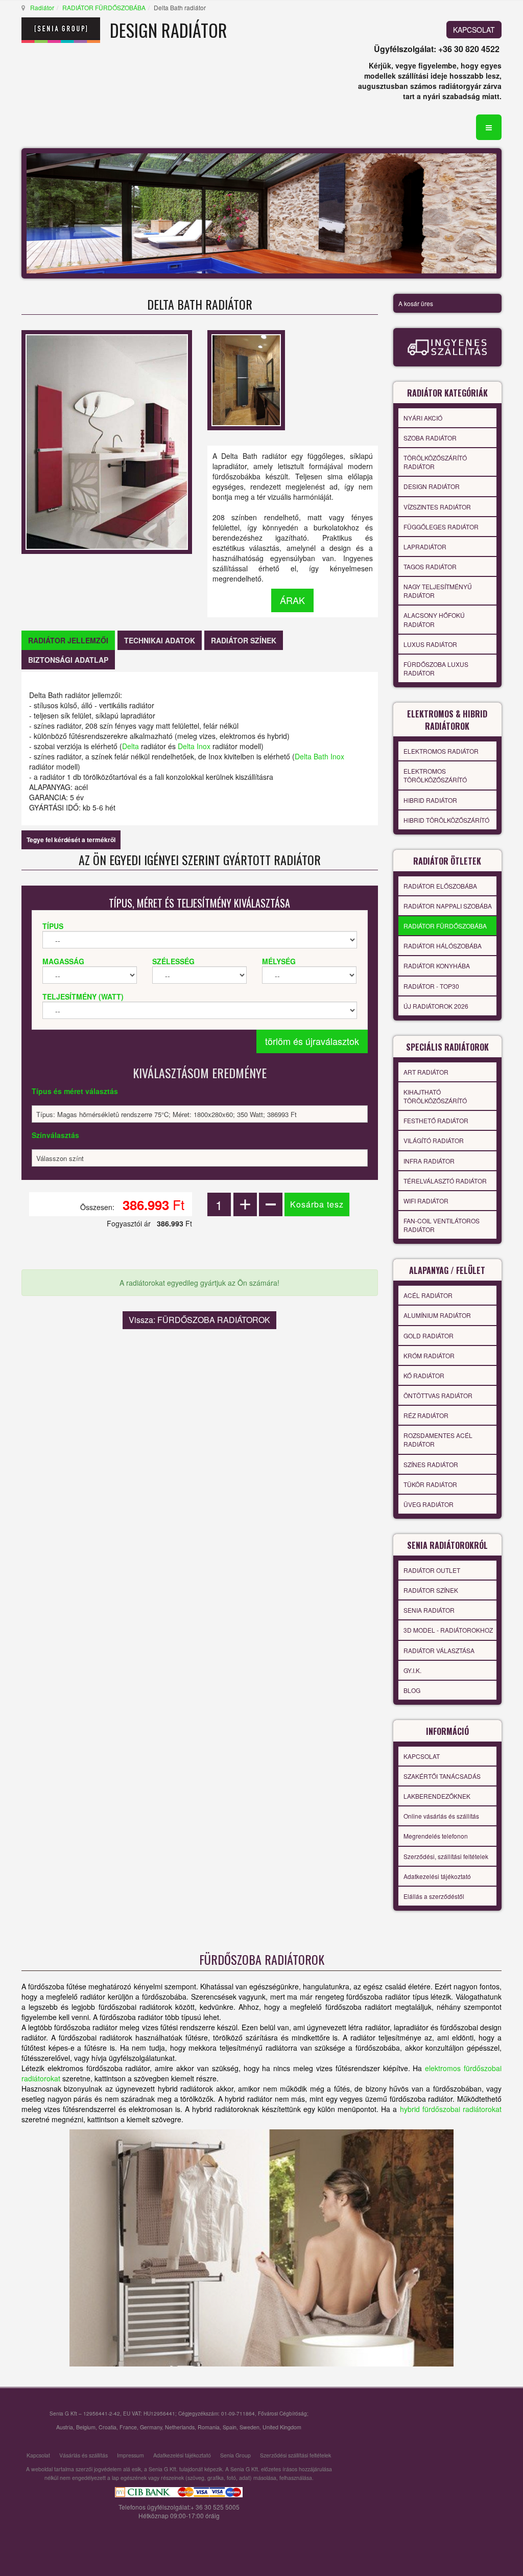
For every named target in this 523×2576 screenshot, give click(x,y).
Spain (230, 2427)
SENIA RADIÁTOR (429, 1610)
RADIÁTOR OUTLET (432, 1570)
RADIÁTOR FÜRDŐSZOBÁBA (104, 7)
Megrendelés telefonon (436, 1836)
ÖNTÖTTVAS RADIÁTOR (438, 1395)
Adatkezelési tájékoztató (437, 1876)
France (128, 2427)
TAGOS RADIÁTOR (430, 566)
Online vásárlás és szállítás (441, 1816)
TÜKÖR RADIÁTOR (430, 1484)
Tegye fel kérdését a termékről (71, 840)
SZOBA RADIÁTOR (430, 438)
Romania (209, 2427)
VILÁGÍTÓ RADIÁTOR (434, 1140)
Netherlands (180, 2427)
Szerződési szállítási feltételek (295, 2455)
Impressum (130, 2455)
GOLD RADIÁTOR (429, 1336)
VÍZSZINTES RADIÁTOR (437, 507)
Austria (65, 2427)
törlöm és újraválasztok (312, 1041)
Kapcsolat (38, 2455)
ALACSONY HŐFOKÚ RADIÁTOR (434, 619)
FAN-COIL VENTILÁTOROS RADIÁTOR (442, 1225)
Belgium (86, 2427)
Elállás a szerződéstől (434, 1896)
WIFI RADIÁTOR (426, 1201)
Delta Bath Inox (319, 756)
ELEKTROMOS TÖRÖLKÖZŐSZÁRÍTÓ (435, 775)
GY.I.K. (412, 1670)
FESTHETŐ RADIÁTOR (436, 1120)
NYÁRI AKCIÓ (423, 418)
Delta (130, 746)
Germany (151, 2427)
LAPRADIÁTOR (425, 547)
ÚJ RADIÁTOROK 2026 (436, 1006)
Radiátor (42, 7)
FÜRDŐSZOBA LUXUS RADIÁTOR (436, 668)
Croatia (108, 2427)
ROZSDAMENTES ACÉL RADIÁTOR (438, 1440)
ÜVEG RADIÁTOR (429, 1504)
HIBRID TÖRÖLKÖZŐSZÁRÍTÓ (446, 820)
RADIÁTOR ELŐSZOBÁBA (440, 886)
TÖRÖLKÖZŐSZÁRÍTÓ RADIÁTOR (435, 462)
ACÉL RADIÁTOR (428, 1295)
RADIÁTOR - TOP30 (431, 986)
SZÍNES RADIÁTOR (431, 1464)
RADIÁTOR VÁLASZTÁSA (439, 1650)
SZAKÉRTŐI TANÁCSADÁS (442, 1776)
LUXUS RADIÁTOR (430, 644)
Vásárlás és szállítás (84, 2455)
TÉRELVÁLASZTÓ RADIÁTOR (445, 1181)
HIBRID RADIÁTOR (430, 800)
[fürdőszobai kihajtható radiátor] (261, 2248)
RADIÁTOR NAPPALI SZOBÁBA (448, 906)
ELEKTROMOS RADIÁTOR (441, 751)
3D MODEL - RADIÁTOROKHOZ (448, 1630)
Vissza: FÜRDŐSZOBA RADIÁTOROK (199, 1320)
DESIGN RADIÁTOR (432, 486)
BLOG (412, 1690)
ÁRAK (292, 600)
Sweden (249, 2427)
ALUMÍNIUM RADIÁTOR (437, 1315)
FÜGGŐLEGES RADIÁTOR (441, 527)
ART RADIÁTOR (426, 1072)
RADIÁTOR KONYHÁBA (437, 966)
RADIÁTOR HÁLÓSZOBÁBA (443, 946)
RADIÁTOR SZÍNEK (431, 1590)
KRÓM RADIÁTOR (429, 1355)
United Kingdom (282, 2427)
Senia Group (235, 2455)
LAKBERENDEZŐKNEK (437, 1796)
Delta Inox (194, 746)
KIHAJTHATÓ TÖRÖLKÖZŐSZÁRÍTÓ (435, 1096)
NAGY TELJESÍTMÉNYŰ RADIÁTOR (438, 591)
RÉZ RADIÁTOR (426, 1415)
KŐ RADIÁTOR (424, 1375)
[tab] (68, 640)
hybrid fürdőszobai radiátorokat (451, 2109)
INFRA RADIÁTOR (429, 1161)
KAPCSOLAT (474, 30)
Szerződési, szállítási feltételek (446, 1856)
